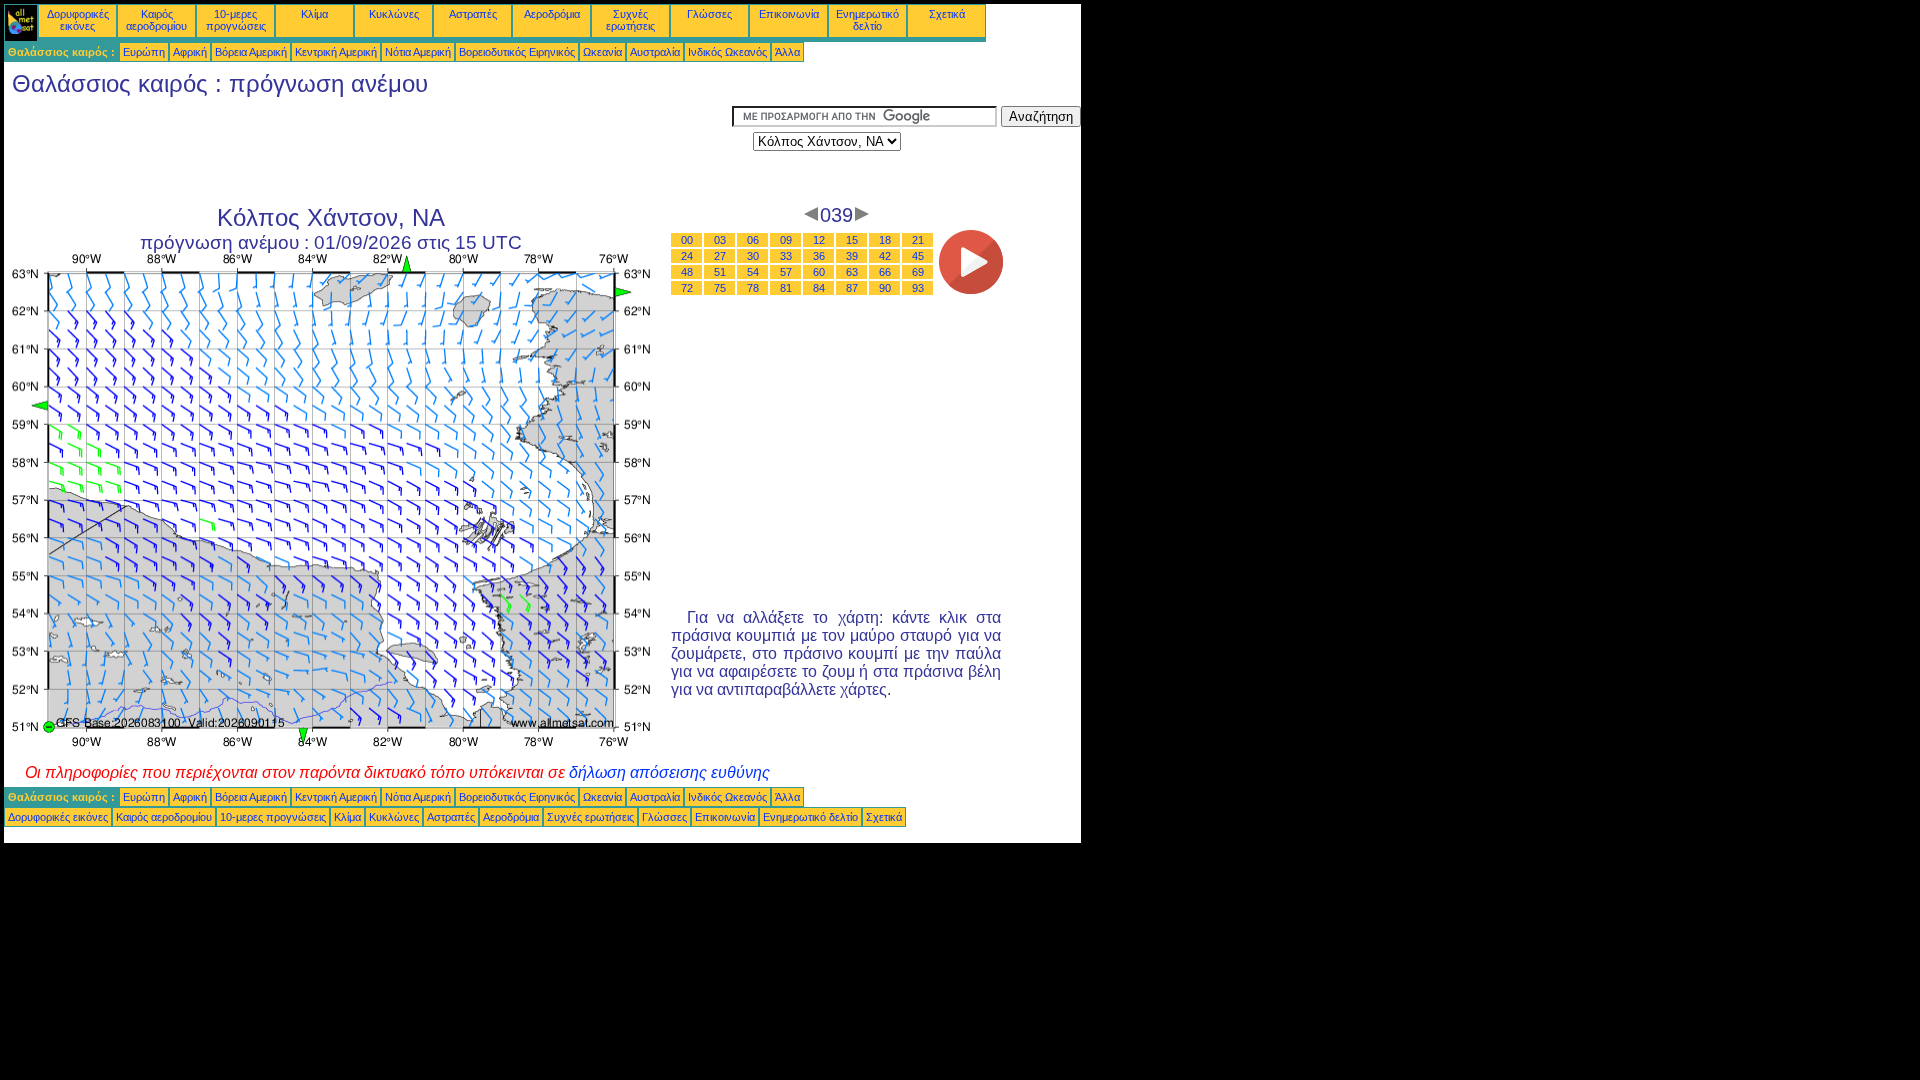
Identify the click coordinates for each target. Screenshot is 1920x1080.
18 (885, 240)
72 (687, 288)
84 (819, 288)
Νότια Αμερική (418, 52)
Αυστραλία (655, 52)
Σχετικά (947, 14)
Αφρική (190, 52)
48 (687, 272)
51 (720, 272)
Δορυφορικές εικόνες (78, 20)
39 (852, 256)
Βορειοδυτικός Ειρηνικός (517, 52)
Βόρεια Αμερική (251, 52)
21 (918, 240)
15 (852, 240)
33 (786, 256)
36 (819, 256)
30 (753, 256)
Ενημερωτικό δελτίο (867, 20)
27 (720, 256)
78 (753, 288)
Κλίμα (314, 14)
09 (786, 240)
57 (786, 272)
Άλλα (787, 52)
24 (687, 256)
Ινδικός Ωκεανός (727, 52)
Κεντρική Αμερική (336, 52)
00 (687, 240)
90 (885, 288)
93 (918, 288)
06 (753, 240)
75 (720, 288)
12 (819, 240)
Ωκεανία (602, 52)
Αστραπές (473, 14)
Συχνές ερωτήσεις (630, 20)
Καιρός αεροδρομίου (156, 20)
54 (753, 272)
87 (852, 288)
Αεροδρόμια (552, 14)
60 (819, 272)
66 (885, 272)
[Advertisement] (368, 151)
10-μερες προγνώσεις (236, 20)
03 (720, 240)
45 (918, 256)
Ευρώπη (144, 52)
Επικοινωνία (789, 14)
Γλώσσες (709, 14)
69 (918, 272)
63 (852, 272)
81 (786, 288)
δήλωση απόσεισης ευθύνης (669, 772)
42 (885, 256)
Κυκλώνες (394, 14)
